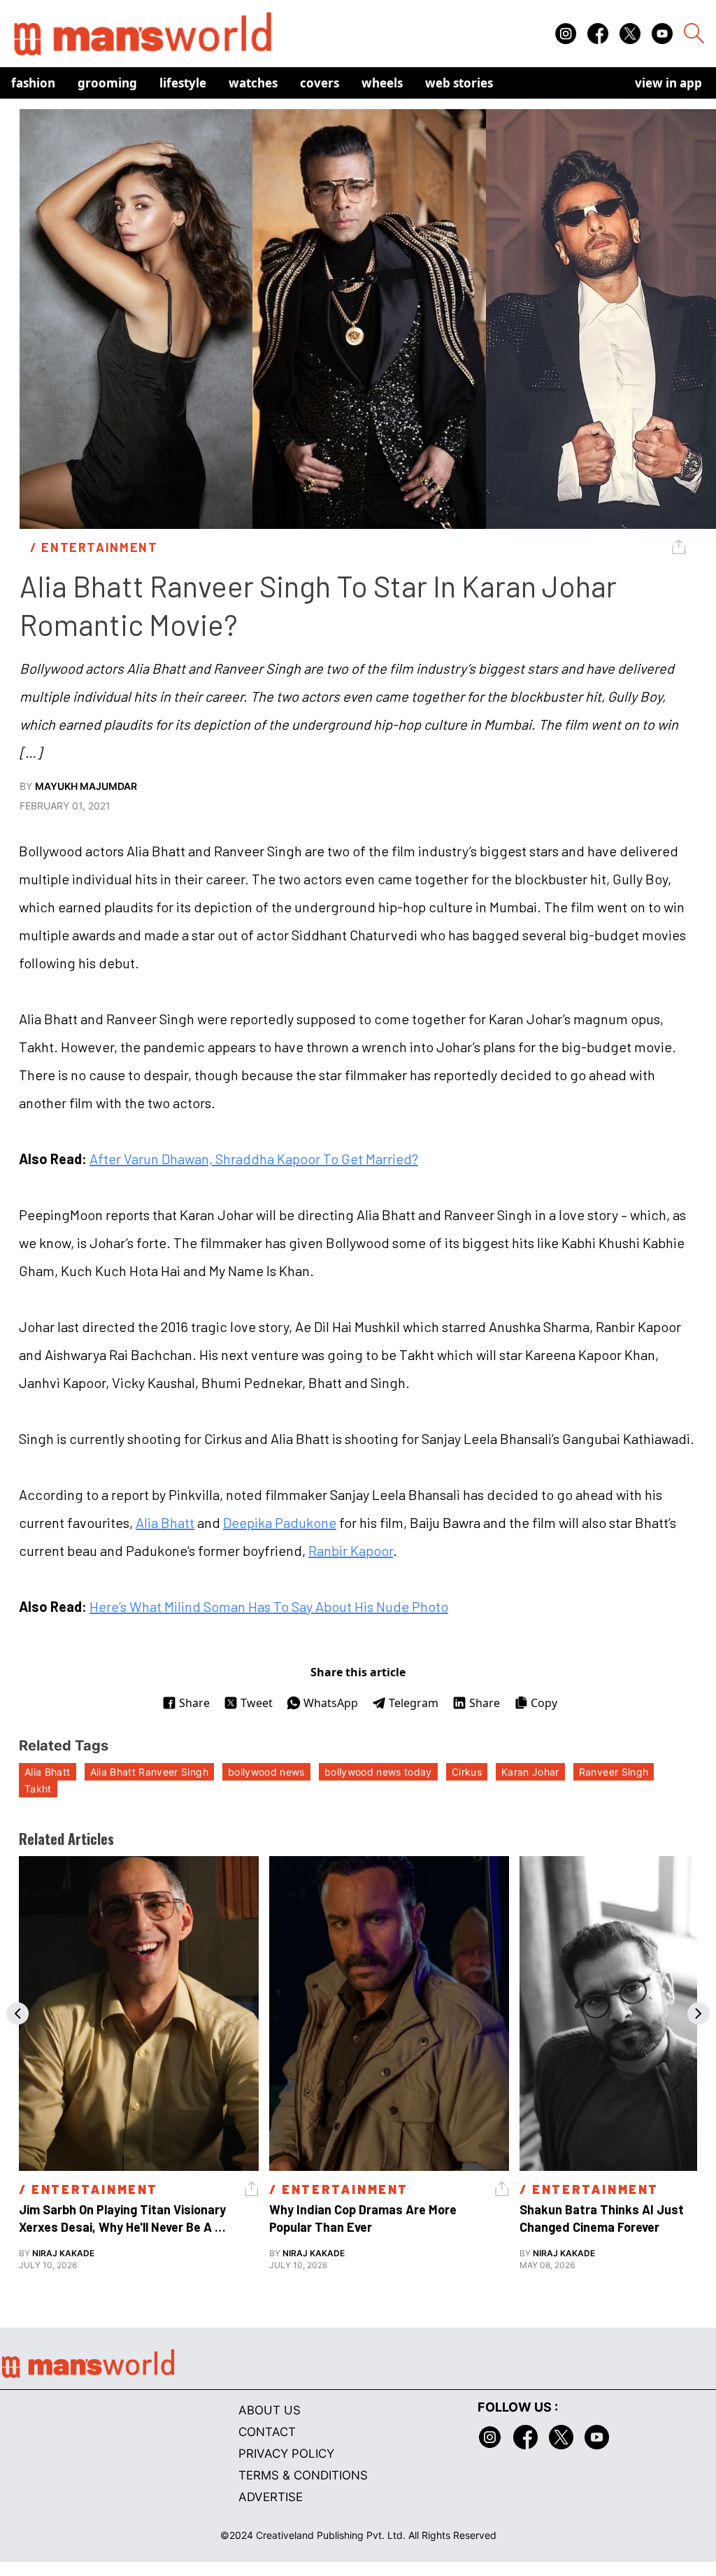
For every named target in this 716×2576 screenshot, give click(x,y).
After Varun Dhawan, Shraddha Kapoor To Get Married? (254, 1159)
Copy (544, 1703)
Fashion (33, 83)
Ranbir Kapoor (351, 1550)
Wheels (382, 83)
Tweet (257, 1703)
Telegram (414, 1703)
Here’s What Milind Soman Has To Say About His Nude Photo (269, 1606)
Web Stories (459, 83)
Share (194, 1703)
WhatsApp (331, 1703)
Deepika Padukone (280, 1522)
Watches (253, 83)
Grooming (107, 83)
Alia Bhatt (165, 1522)
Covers (320, 83)
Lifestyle (183, 83)
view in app (668, 83)
